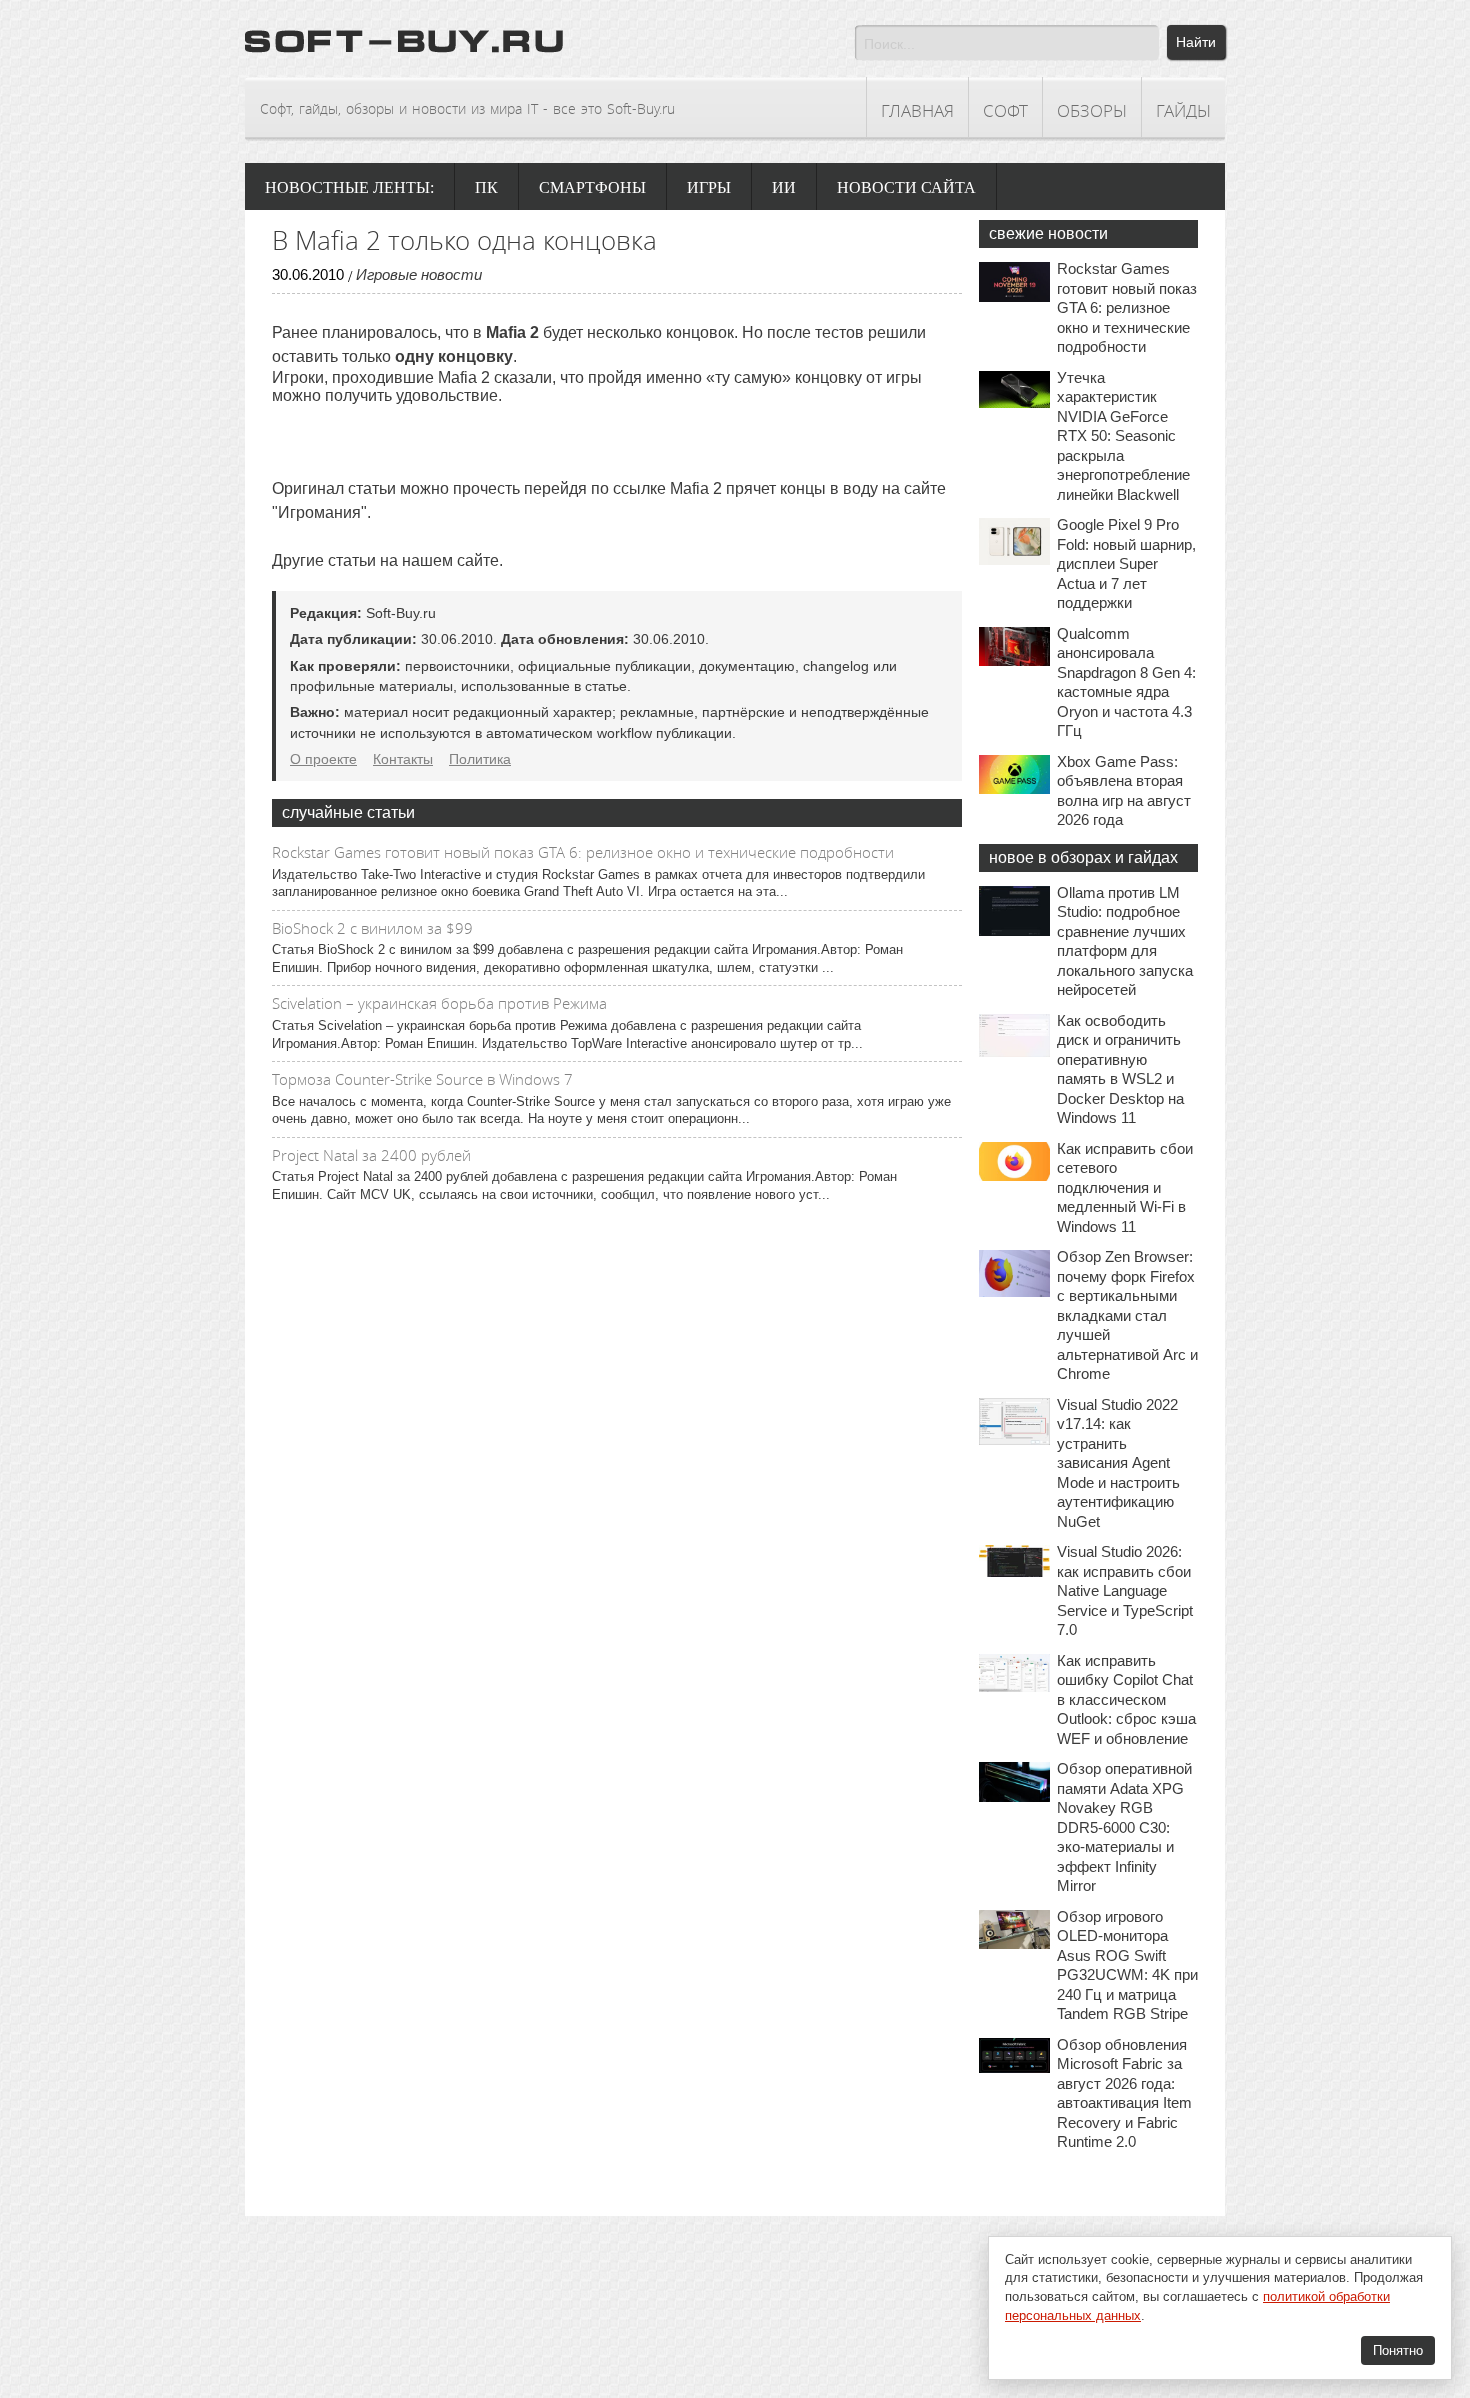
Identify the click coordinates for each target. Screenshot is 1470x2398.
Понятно (1398, 2350)
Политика (480, 759)
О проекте (323, 759)
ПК (486, 187)
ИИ (784, 187)
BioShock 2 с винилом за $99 (372, 928)
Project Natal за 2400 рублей (371, 1155)
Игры (709, 187)
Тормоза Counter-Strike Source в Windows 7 (422, 1079)
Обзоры (1092, 110)
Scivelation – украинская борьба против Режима (439, 1003)
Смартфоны (592, 187)
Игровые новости (419, 274)
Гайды (1183, 110)
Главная (917, 110)
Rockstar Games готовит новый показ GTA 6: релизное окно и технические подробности (583, 852)
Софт (1005, 110)
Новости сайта (906, 187)
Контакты (403, 759)
